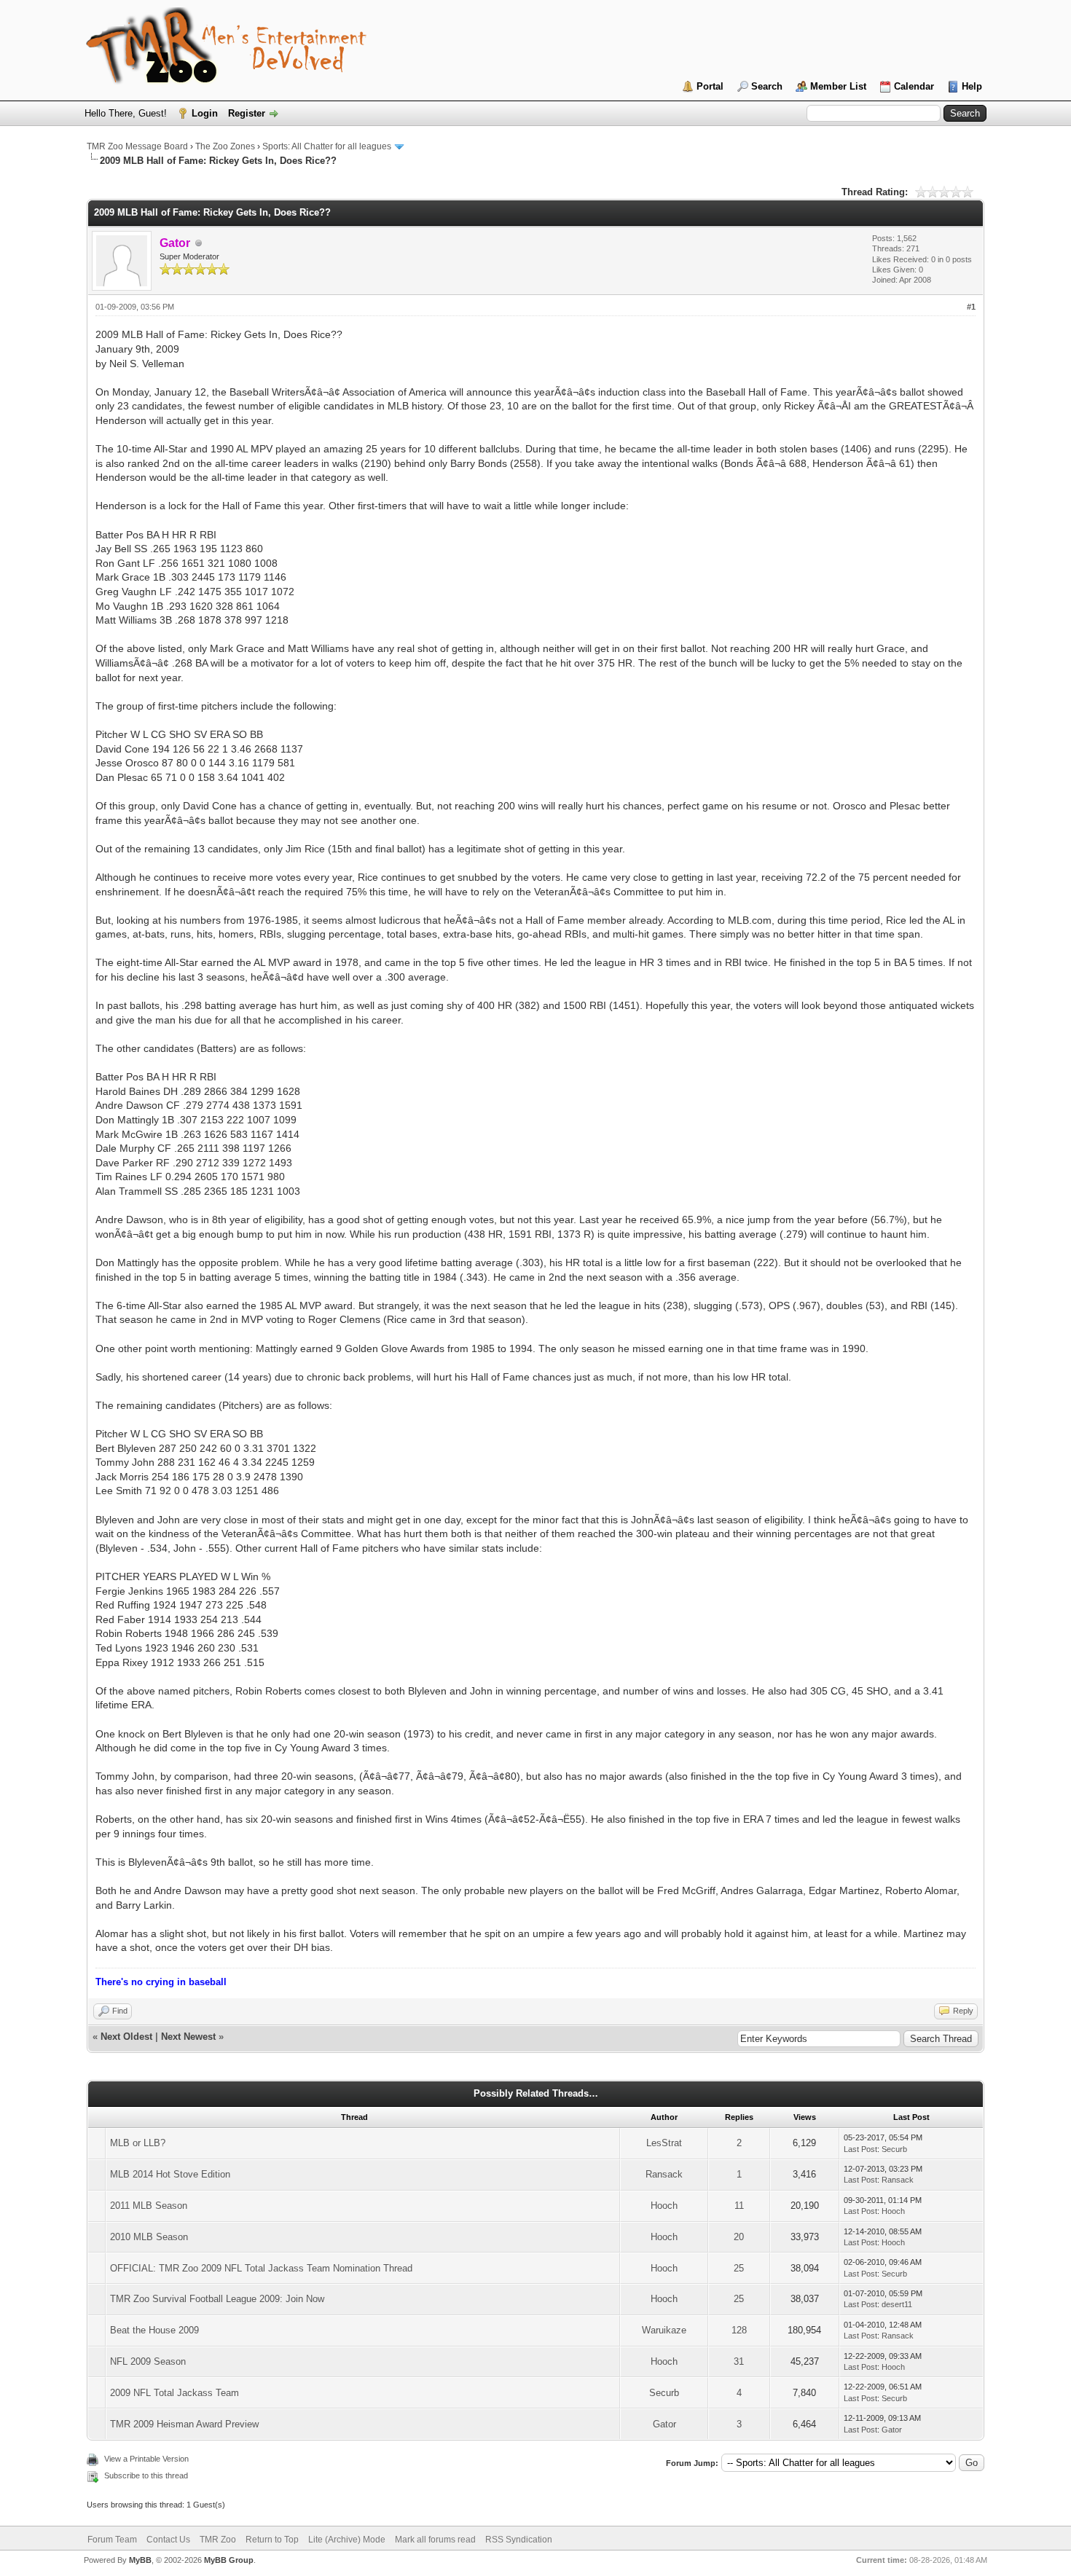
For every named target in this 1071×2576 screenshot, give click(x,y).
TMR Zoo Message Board (137, 146)
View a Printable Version (146, 2459)
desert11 (897, 2304)
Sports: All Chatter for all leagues (327, 146)
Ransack (664, 2174)
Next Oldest (126, 2037)
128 (739, 2330)
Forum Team (112, 2540)
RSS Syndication (519, 2540)
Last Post (860, 2149)
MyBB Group (229, 2560)
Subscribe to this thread (146, 2475)
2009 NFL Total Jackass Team (174, 2393)
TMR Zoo (218, 2540)
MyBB (140, 2560)
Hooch (664, 2206)
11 (739, 2206)
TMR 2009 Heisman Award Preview (184, 2424)
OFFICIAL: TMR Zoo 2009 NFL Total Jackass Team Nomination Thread (261, 2268)
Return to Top (272, 2540)
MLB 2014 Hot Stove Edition (170, 2174)
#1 (971, 307)
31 (739, 2361)
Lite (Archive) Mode (347, 2540)
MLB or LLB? (138, 2143)
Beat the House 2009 (154, 2330)
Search (767, 86)
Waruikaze (664, 2330)
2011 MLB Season (149, 2206)
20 (739, 2237)
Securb (894, 2149)
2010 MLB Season (149, 2237)
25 (739, 2268)
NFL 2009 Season (148, 2361)
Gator (664, 2424)
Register (247, 113)
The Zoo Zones (225, 146)
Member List (838, 86)
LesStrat (664, 2143)
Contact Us (168, 2540)
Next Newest (188, 2037)
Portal (710, 86)
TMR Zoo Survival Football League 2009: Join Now (217, 2299)
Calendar (914, 86)
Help (972, 86)
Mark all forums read (435, 2540)
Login (205, 113)
